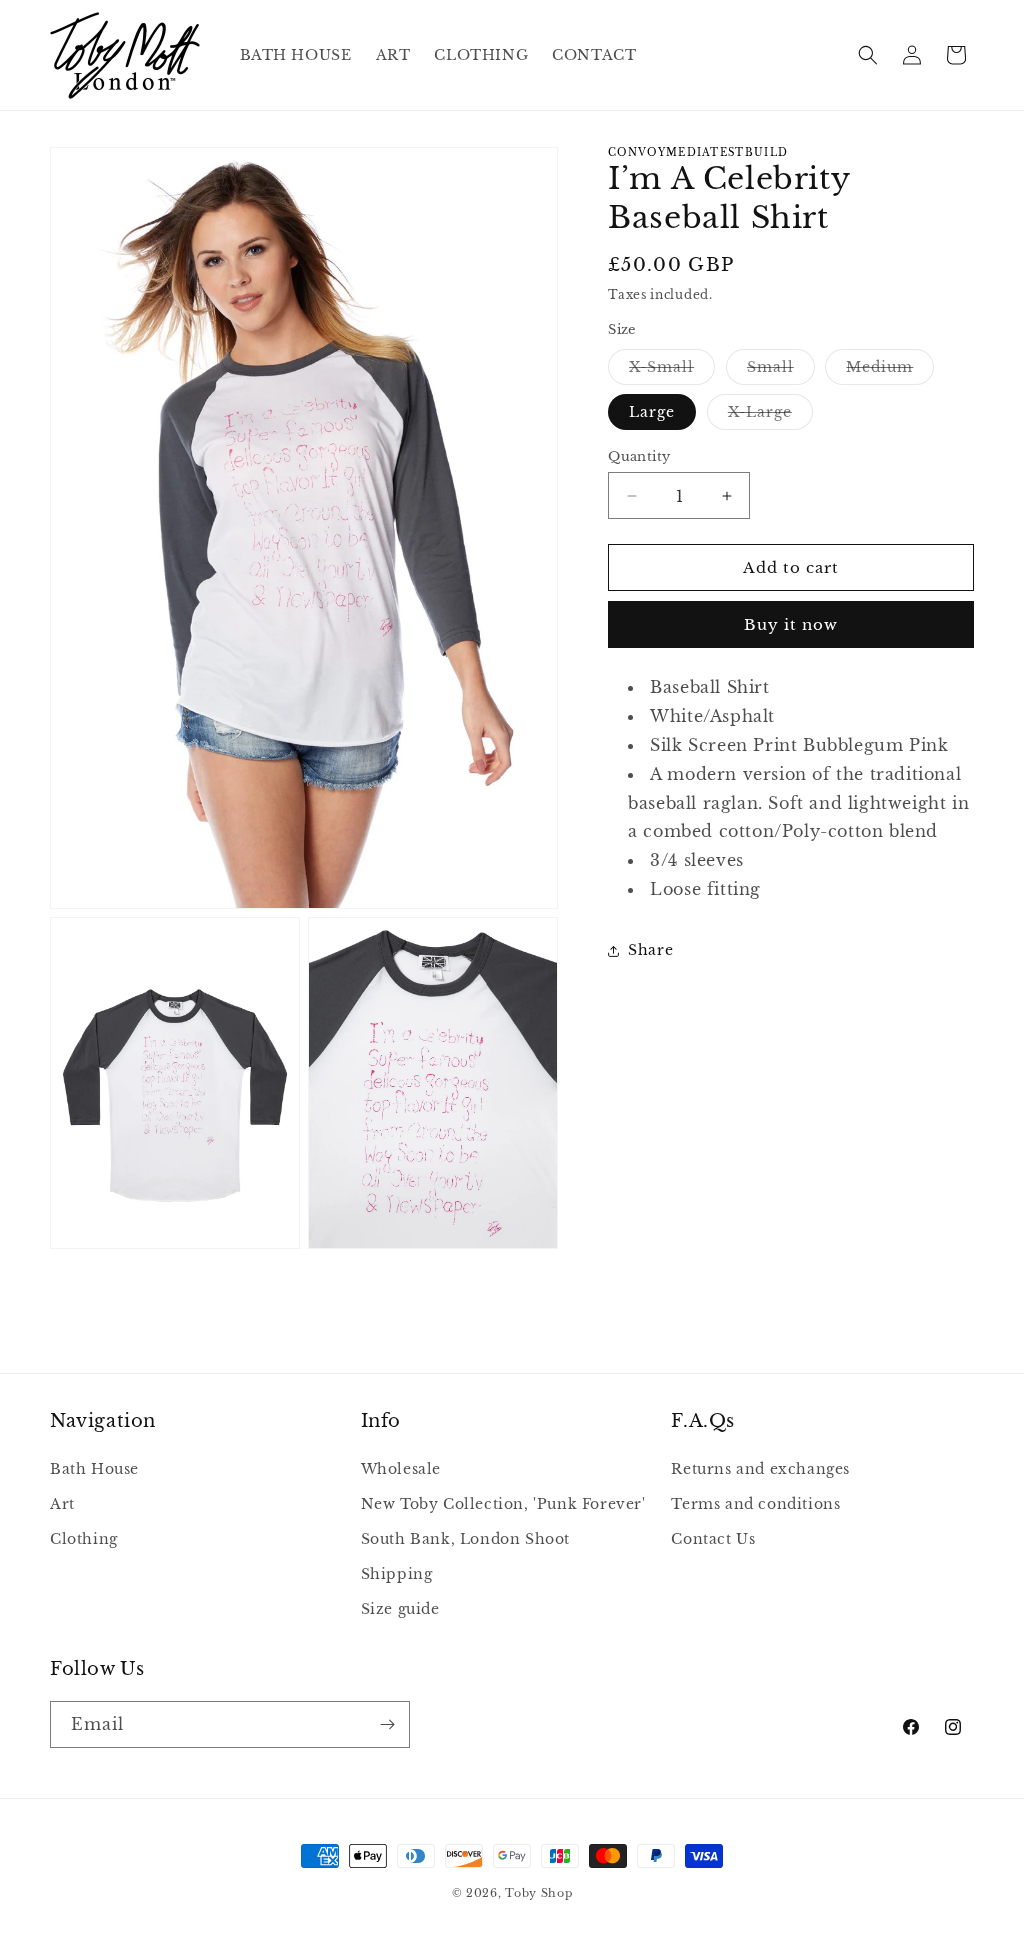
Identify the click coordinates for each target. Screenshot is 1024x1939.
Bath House (94, 1469)
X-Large (770, 416)
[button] (868, 55)
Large (652, 412)
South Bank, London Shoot (465, 1539)
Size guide (400, 1609)
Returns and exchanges (760, 1469)
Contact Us (713, 1539)
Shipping (397, 1574)
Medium (890, 371)
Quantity (639, 456)
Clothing (84, 1539)
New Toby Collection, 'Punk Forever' (503, 1504)
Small (781, 371)
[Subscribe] (387, 1724)
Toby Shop (538, 1893)
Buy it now (791, 624)
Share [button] (650, 950)
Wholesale (401, 1469)
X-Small (672, 371)
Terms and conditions (755, 1504)
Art (62, 1504)
